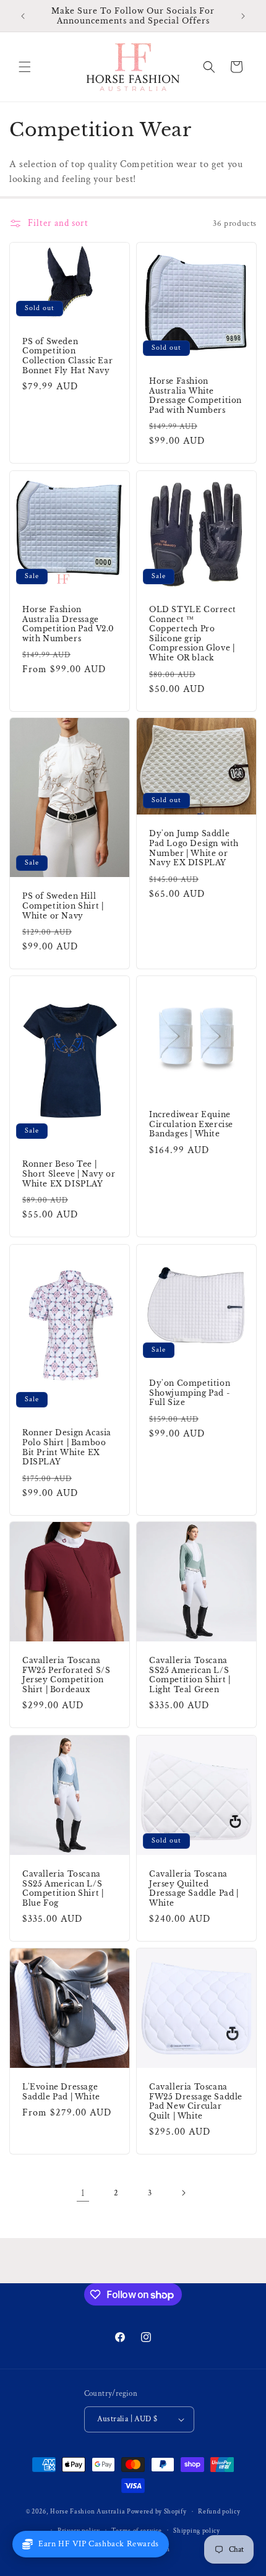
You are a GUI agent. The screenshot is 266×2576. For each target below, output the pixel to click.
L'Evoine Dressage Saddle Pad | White (61, 2092)
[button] (25, 67)
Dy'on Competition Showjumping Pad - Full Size (190, 1393)
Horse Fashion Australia (88, 2512)
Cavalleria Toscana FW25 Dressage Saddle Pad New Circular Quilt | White (196, 2101)
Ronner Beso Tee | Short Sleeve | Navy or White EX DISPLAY (69, 1174)
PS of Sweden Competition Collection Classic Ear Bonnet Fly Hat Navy (67, 356)
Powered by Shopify (157, 2512)
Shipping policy (197, 2531)
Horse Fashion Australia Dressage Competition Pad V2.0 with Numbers (68, 624)
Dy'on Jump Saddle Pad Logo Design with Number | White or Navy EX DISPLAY (194, 849)
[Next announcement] (243, 16)
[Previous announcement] (23, 16)
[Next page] (183, 2193)
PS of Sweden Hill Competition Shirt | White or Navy (63, 906)
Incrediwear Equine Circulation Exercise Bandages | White (191, 1124)
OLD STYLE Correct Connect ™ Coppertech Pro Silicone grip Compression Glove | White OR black (192, 633)
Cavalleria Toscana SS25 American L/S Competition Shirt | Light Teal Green (190, 1675)
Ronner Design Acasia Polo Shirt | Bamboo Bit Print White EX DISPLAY (67, 1447)
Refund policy (219, 2512)
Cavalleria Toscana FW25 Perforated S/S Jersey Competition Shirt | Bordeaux (66, 1675)
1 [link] (83, 2193)
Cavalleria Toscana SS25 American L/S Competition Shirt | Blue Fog (63, 1888)
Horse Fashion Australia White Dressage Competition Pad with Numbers (195, 395)
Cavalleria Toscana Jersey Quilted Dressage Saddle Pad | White (194, 1888)
